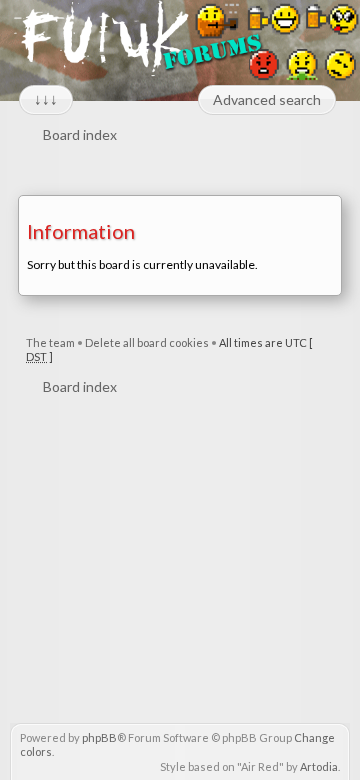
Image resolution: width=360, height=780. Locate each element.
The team (50, 342)
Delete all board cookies (147, 342)
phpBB (99, 737)
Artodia (319, 766)
